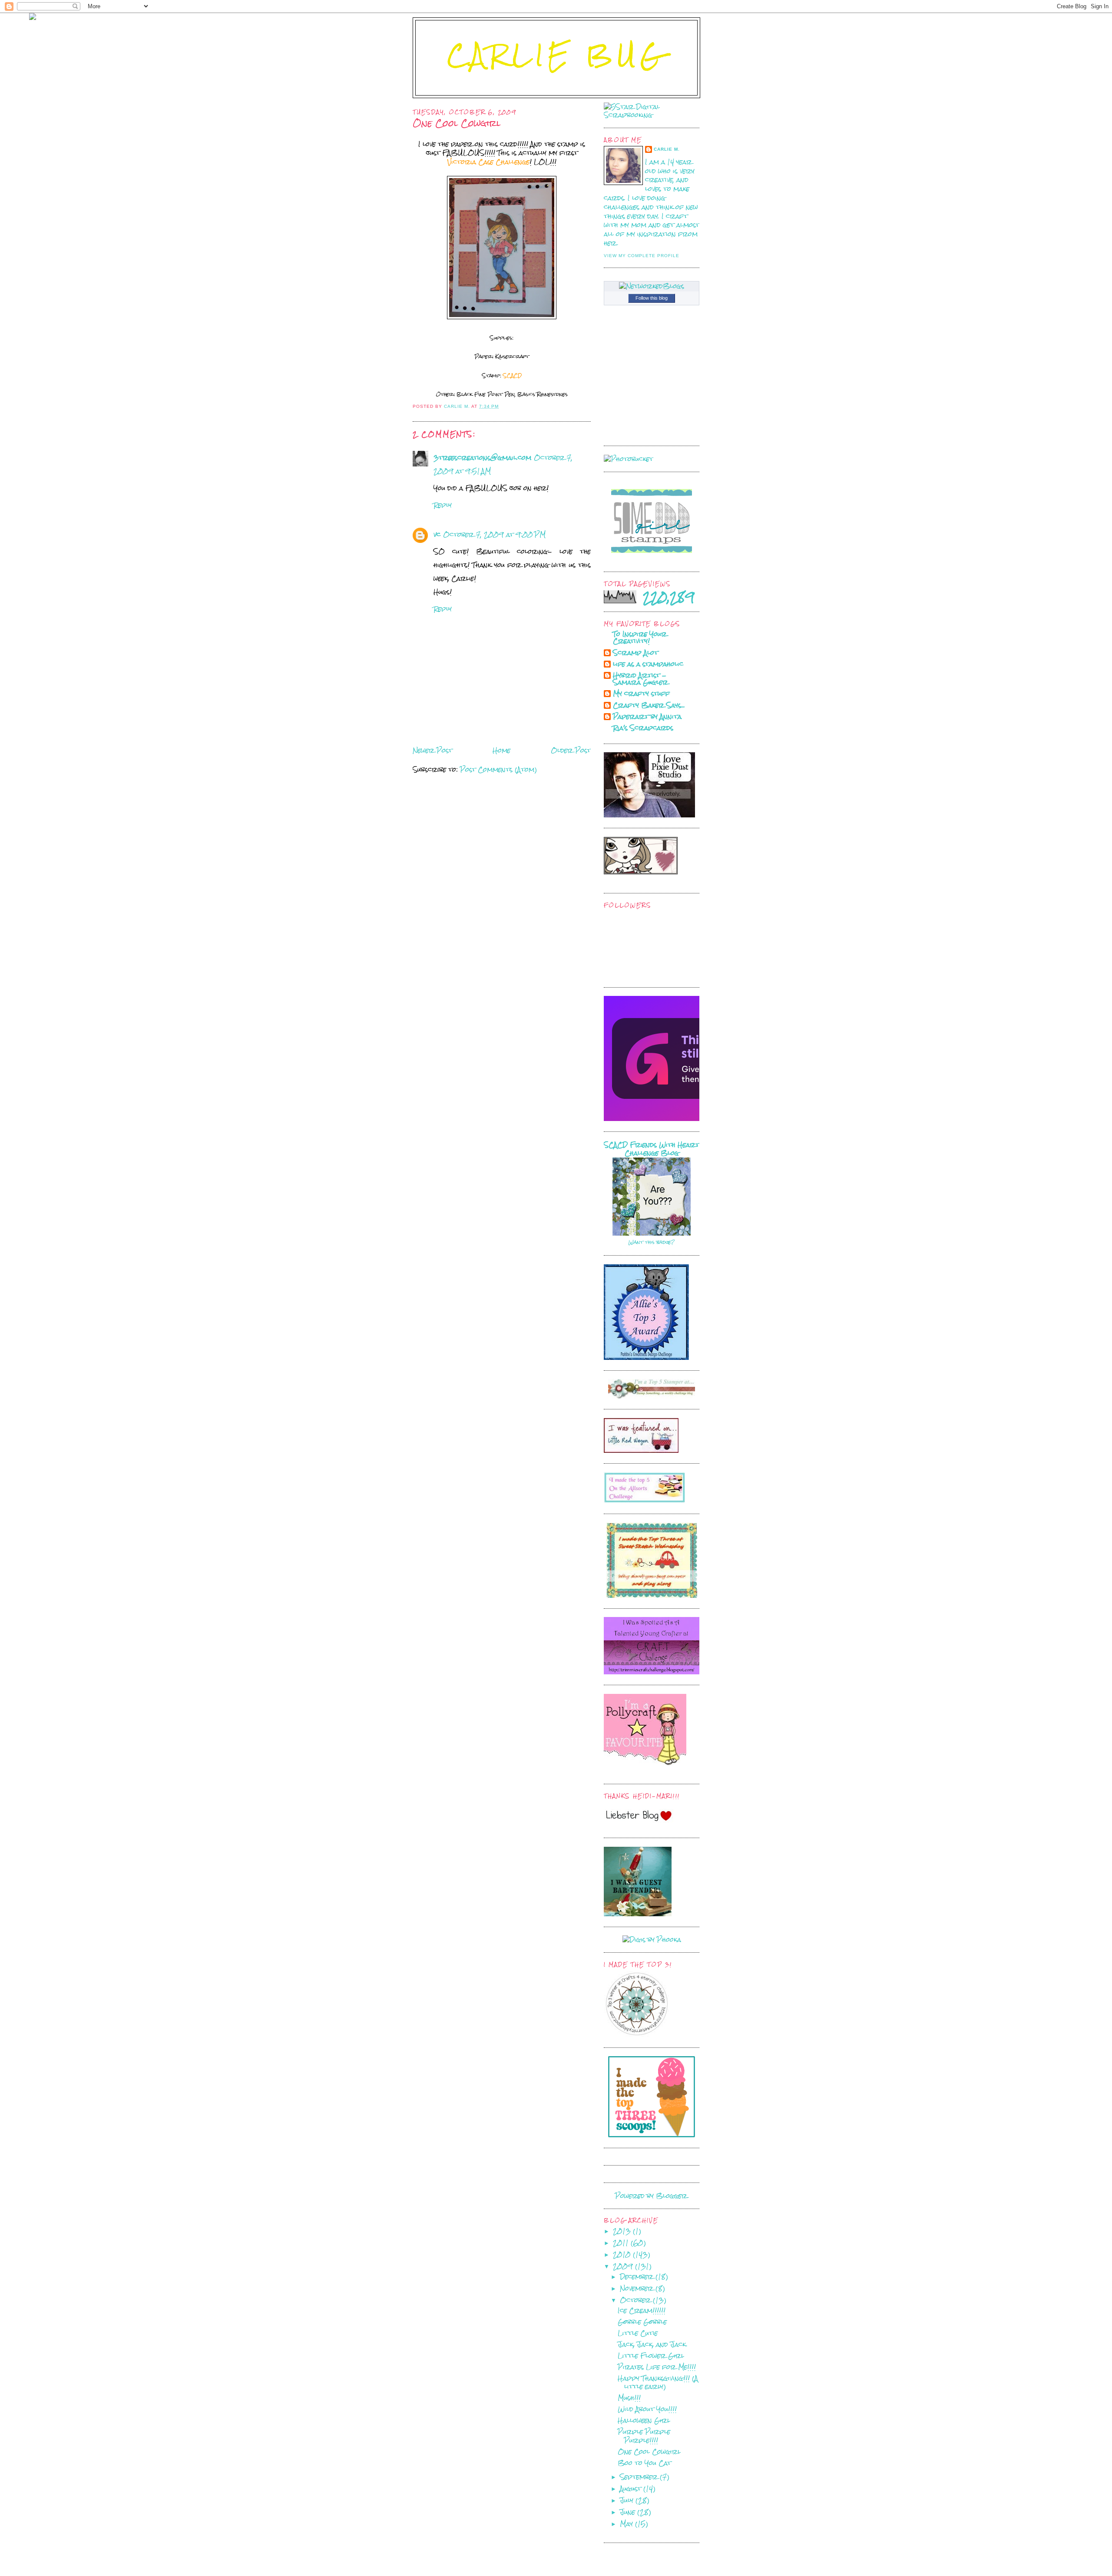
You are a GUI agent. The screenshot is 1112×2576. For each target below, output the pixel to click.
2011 (622, 2243)
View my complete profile (642, 256)
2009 (624, 2266)
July (628, 2500)
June (629, 2512)
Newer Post (432, 750)
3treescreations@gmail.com (482, 458)
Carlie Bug (557, 55)
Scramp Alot (635, 653)
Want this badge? (652, 1242)
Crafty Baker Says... (649, 705)
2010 (623, 2254)
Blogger (672, 2196)
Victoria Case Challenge (488, 162)
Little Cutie (638, 2333)
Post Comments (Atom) (498, 769)
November (638, 2288)
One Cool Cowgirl (649, 2452)
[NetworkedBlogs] (652, 286)
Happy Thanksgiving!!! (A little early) (658, 2383)
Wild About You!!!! (647, 2409)
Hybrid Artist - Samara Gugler (640, 679)
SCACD (511, 376)
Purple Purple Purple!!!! (644, 2436)
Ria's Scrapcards (643, 728)
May (627, 2524)
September (640, 2477)
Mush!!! (629, 2398)
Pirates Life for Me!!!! (657, 2367)
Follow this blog (652, 298)
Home (501, 750)
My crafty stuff (641, 693)
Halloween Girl (644, 2420)
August (632, 2488)
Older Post (571, 750)
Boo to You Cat (644, 2463)
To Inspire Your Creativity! (640, 637)
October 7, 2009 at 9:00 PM (494, 534)
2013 (623, 2231)
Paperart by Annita (647, 716)
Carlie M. (667, 149)
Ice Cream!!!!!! (642, 2310)
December (638, 2277)
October (636, 2300)
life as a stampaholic (648, 664)
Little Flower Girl (651, 2356)
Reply (443, 505)
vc (437, 534)
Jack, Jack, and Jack (652, 2344)
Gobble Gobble (642, 2322)
